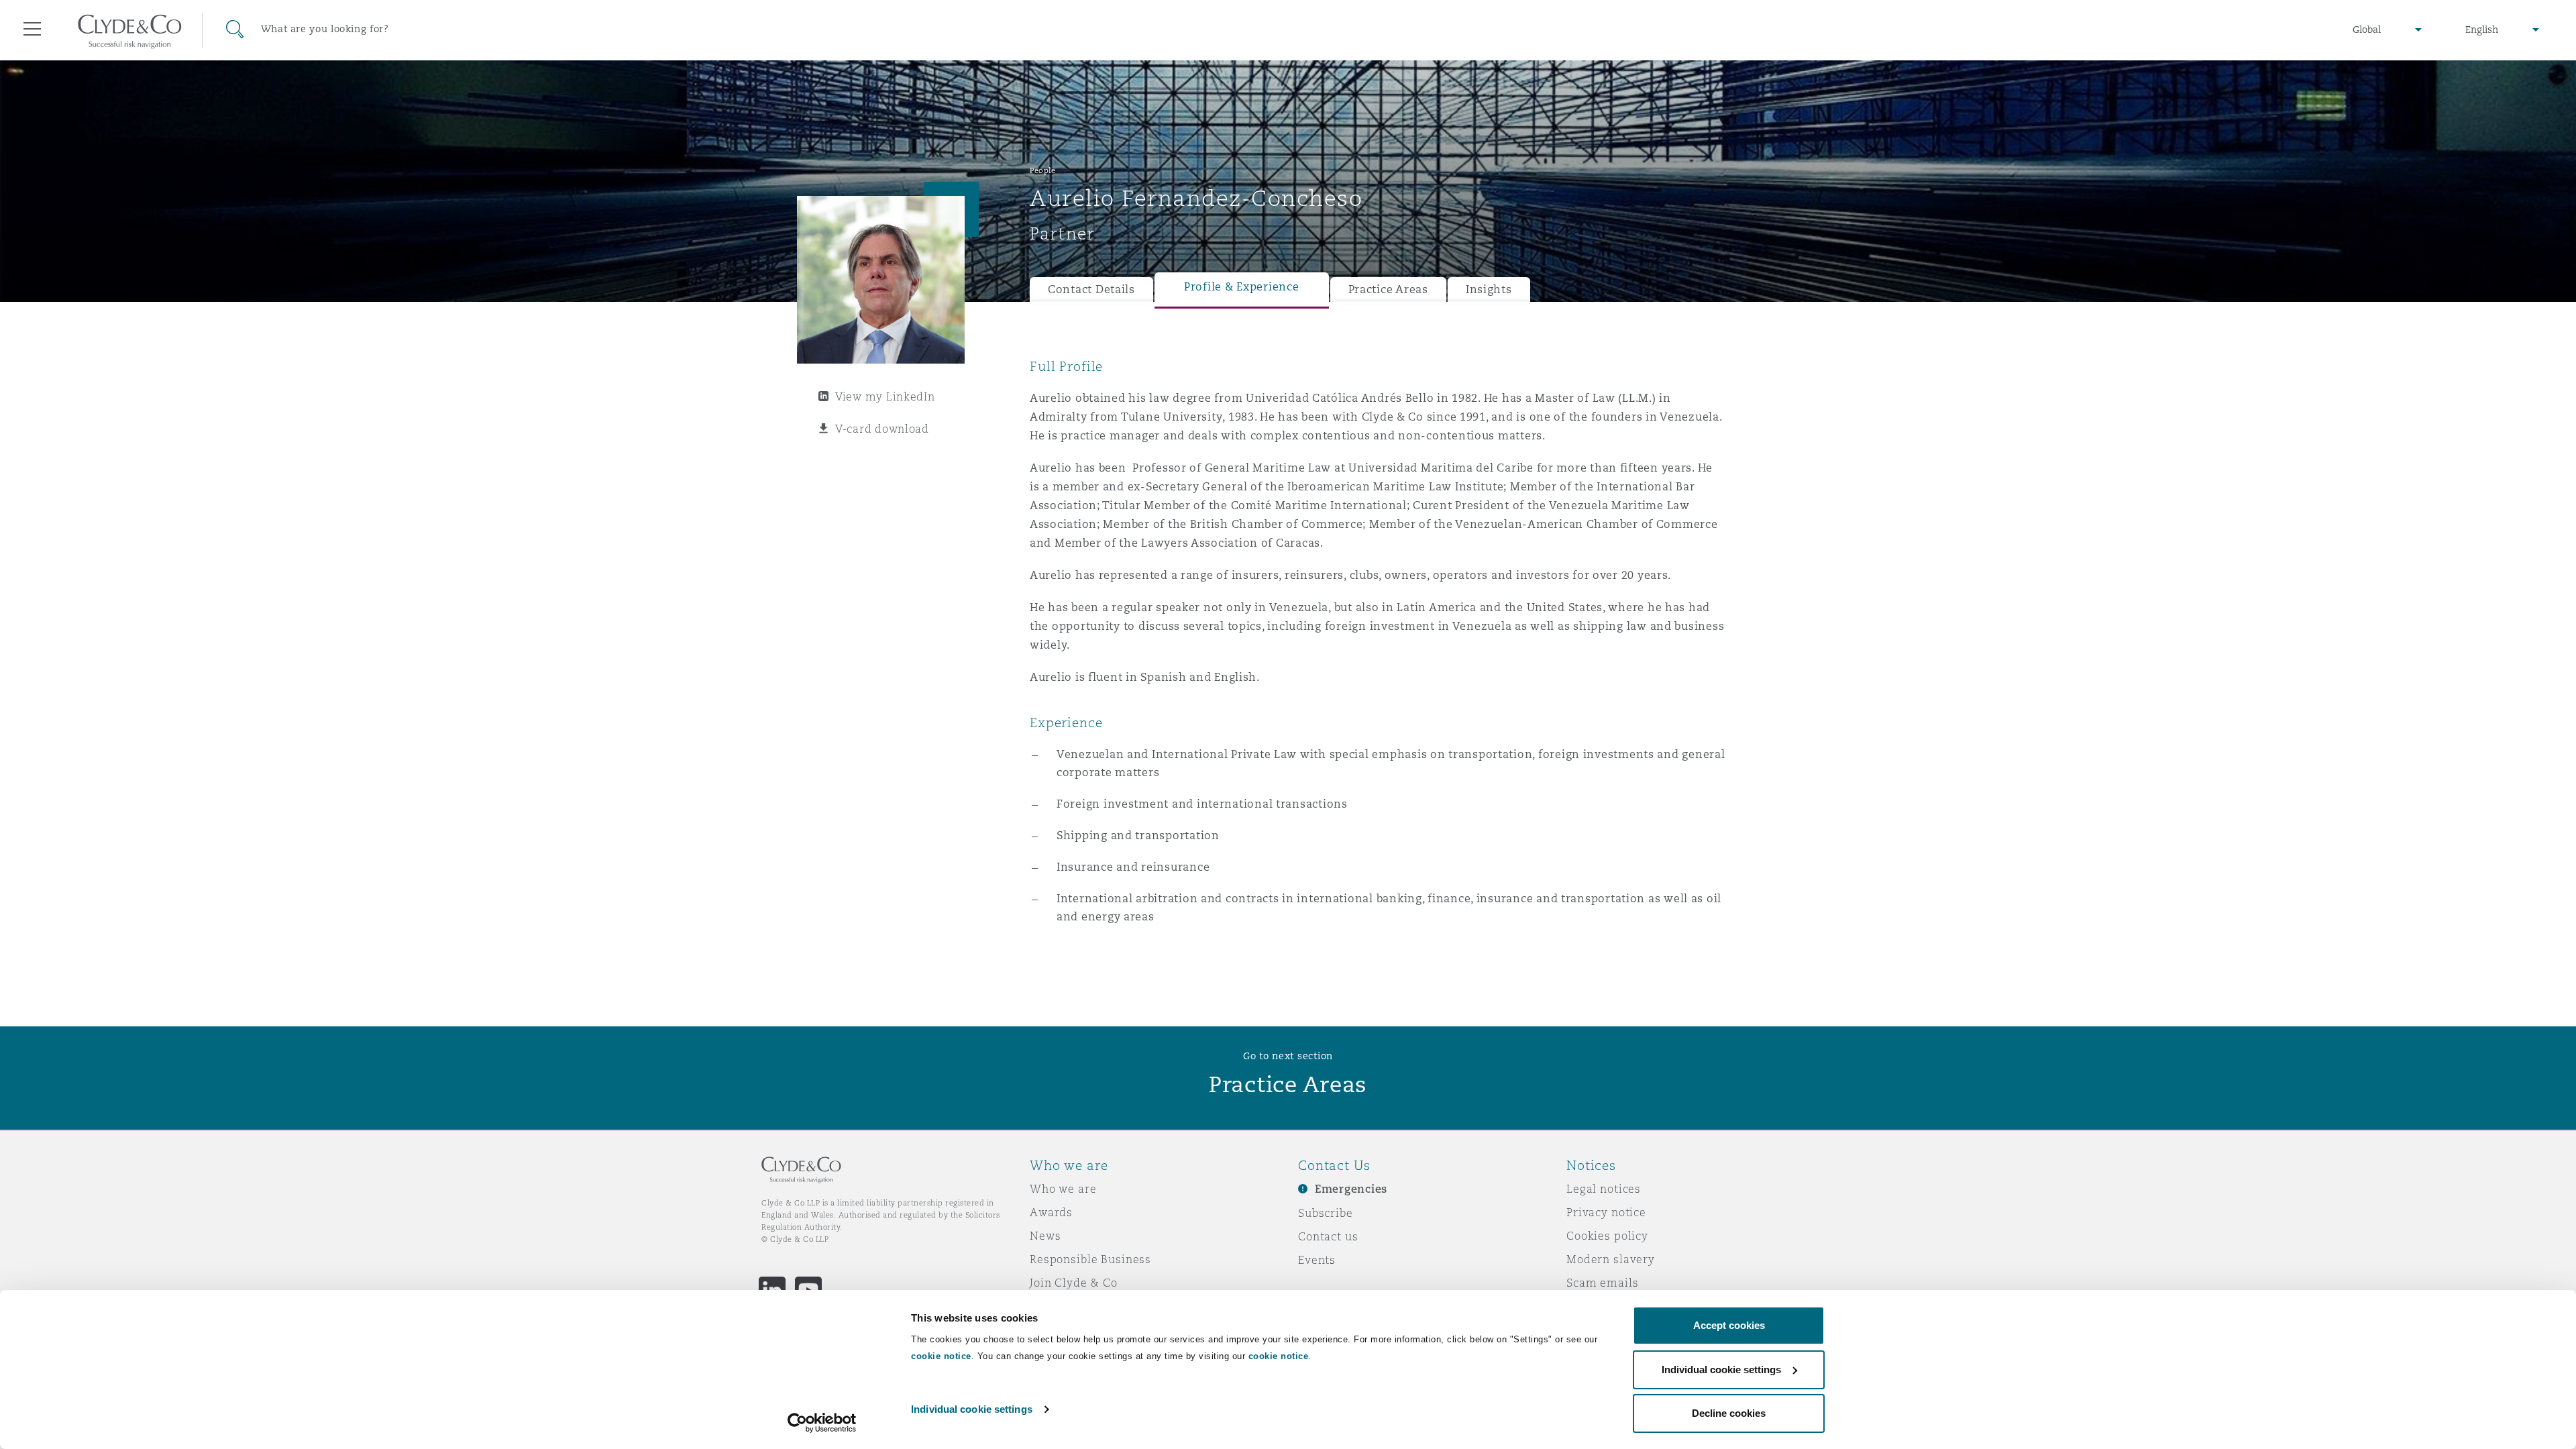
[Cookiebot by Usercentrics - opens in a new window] (822, 1423)
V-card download (882, 429)
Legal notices (1604, 1189)
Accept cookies (1729, 1325)
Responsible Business (1090, 1259)
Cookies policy (1607, 1236)
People (1042, 170)
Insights (1489, 289)
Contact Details (1091, 289)
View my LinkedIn (885, 396)
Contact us (1328, 1236)
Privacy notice (1606, 1212)
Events (1317, 1260)
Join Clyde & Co (1074, 1283)
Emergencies (1351, 1189)
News (1045, 1236)
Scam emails (1602, 1283)
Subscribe (1326, 1213)
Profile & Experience (1242, 287)
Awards (1051, 1212)
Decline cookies (1729, 1413)
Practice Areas (1388, 289)
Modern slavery (1611, 1259)
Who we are (1063, 1189)
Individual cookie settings (972, 1409)
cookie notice (941, 1356)
